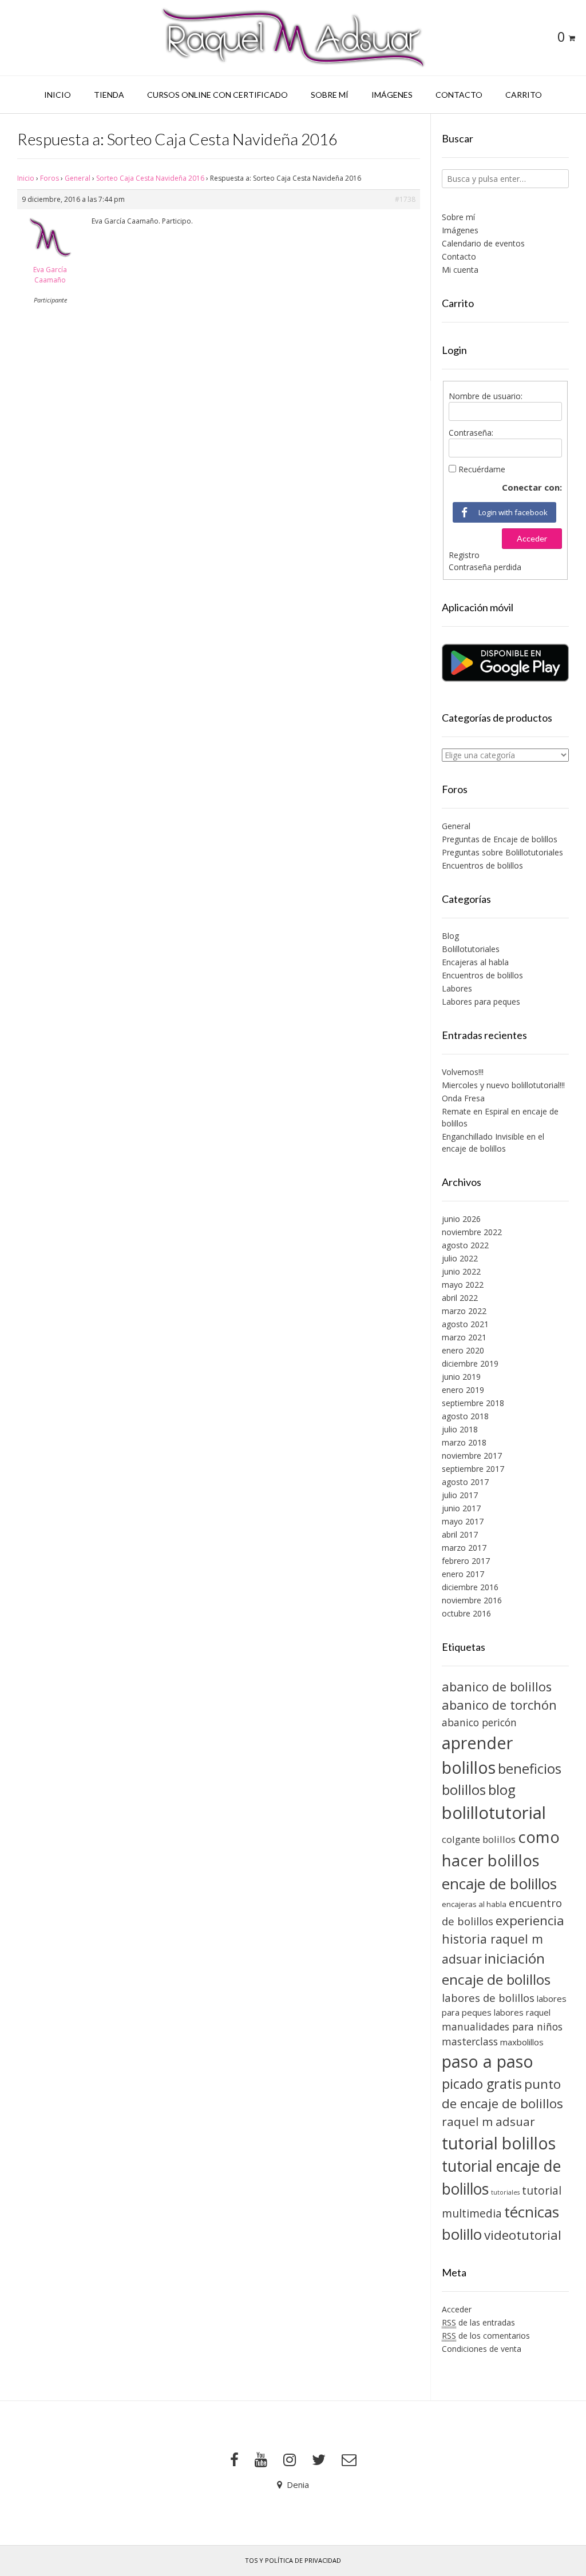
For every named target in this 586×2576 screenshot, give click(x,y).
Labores (457, 988)
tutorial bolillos (499, 2143)
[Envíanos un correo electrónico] (349, 2460)
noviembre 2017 (472, 1456)
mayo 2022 (463, 1285)
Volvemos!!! (463, 1072)
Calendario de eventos (483, 243)
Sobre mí (330, 95)
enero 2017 (463, 1574)
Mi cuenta (460, 270)
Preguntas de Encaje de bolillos (500, 839)
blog (502, 1789)
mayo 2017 (463, 1521)
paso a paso (488, 2061)
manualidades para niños (502, 2026)
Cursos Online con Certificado (217, 95)
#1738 (405, 199)
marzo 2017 (464, 1548)
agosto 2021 (465, 1324)
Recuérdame (482, 469)
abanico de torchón (499, 1705)
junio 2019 (461, 1377)
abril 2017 (460, 1534)
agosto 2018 (465, 1416)
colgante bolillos (479, 1839)
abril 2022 (460, 1298)
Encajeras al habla (475, 962)
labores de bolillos (488, 1998)
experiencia (530, 1920)
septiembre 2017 (473, 1469)
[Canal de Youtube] (261, 2460)
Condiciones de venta (482, 2349)
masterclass (470, 2041)
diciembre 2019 (470, 1363)
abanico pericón (479, 1722)
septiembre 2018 (473, 1403)
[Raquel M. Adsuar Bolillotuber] (293, 38)
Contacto (459, 95)
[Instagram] (290, 2460)
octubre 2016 (466, 1613)
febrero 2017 (466, 1561)
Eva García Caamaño (50, 275)
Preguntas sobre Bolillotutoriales (502, 852)
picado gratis (482, 2084)
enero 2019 (463, 1390)
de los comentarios (486, 2336)
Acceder (532, 538)
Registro (464, 555)
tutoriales (505, 2192)
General (78, 178)
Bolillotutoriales (471, 949)
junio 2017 (461, 1508)
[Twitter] (319, 2460)
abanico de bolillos (497, 1687)
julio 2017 (460, 1495)
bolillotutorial (494, 1813)
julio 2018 (460, 1429)
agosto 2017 (465, 1482)
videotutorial (523, 2235)
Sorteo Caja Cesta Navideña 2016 (150, 178)
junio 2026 (461, 1219)
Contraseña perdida (485, 567)
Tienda (109, 95)
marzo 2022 (464, 1311)
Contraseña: (471, 433)
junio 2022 (461, 1271)
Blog (450, 936)
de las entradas (478, 2322)
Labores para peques (481, 1002)
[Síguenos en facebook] (234, 2460)
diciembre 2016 (470, 1587)
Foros (50, 178)
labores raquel (522, 2012)
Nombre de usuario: (486, 396)
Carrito (524, 95)
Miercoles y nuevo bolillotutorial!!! (503, 1085)
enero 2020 (463, 1350)
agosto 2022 (465, 1245)
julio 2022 (460, 1258)
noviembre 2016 (472, 1600)
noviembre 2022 (472, 1232)
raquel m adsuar (488, 2121)
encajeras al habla (474, 1904)
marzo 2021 (464, 1337)
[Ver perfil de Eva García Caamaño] (50, 259)
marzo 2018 (464, 1442)
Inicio (58, 95)
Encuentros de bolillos (482, 865)
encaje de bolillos (499, 1884)
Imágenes (392, 95)
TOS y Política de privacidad (293, 2560)
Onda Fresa (463, 1098)
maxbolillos (522, 2042)
